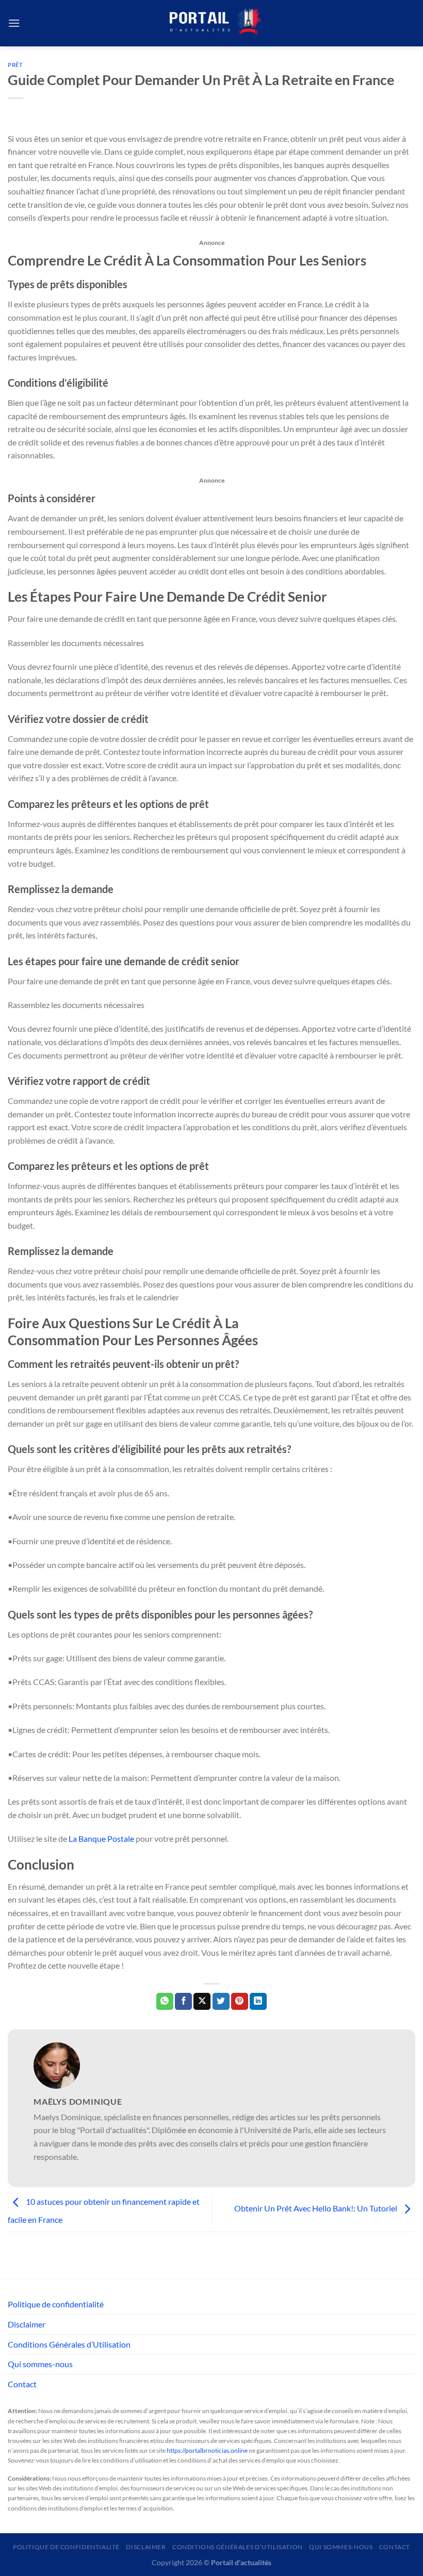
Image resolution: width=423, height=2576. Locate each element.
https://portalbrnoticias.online (207, 2450)
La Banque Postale (101, 1838)
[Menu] (14, 23)
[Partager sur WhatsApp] (165, 2002)
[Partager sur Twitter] (221, 2002)
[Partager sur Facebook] (183, 2002)
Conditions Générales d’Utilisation (69, 2344)
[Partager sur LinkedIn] (258, 2002)
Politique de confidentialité (56, 2304)
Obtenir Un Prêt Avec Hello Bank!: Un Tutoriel (316, 2208)
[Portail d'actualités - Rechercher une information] (211, 23)
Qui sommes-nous (40, 2364)
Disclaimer (27, 2324)
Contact (22, 2384)
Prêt (15, 65)
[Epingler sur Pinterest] (240, 2002)
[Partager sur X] (202, 2002)
